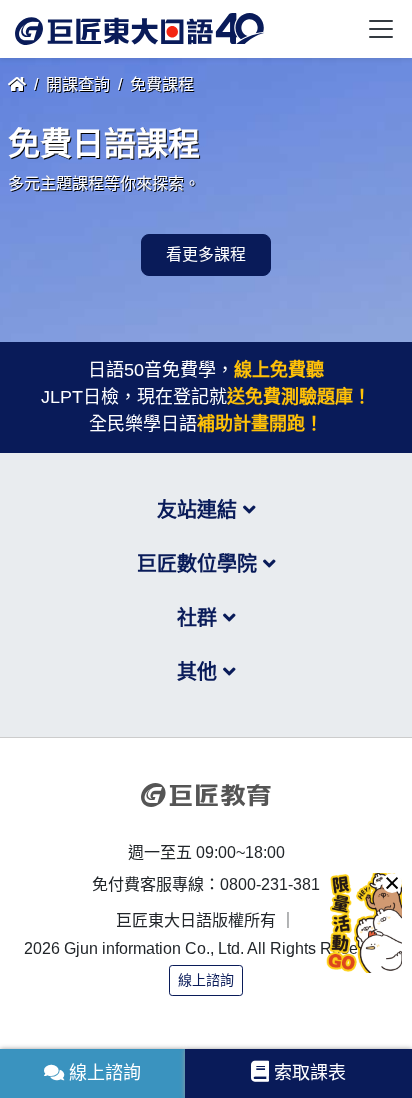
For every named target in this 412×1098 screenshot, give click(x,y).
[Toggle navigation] (381, 29)
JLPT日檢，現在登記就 (206, 397)
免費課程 (162, 84)
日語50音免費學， (206, 370)
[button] (392, 883)
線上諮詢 (206, 980)
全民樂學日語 (206, 424)
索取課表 (310, 1073)
